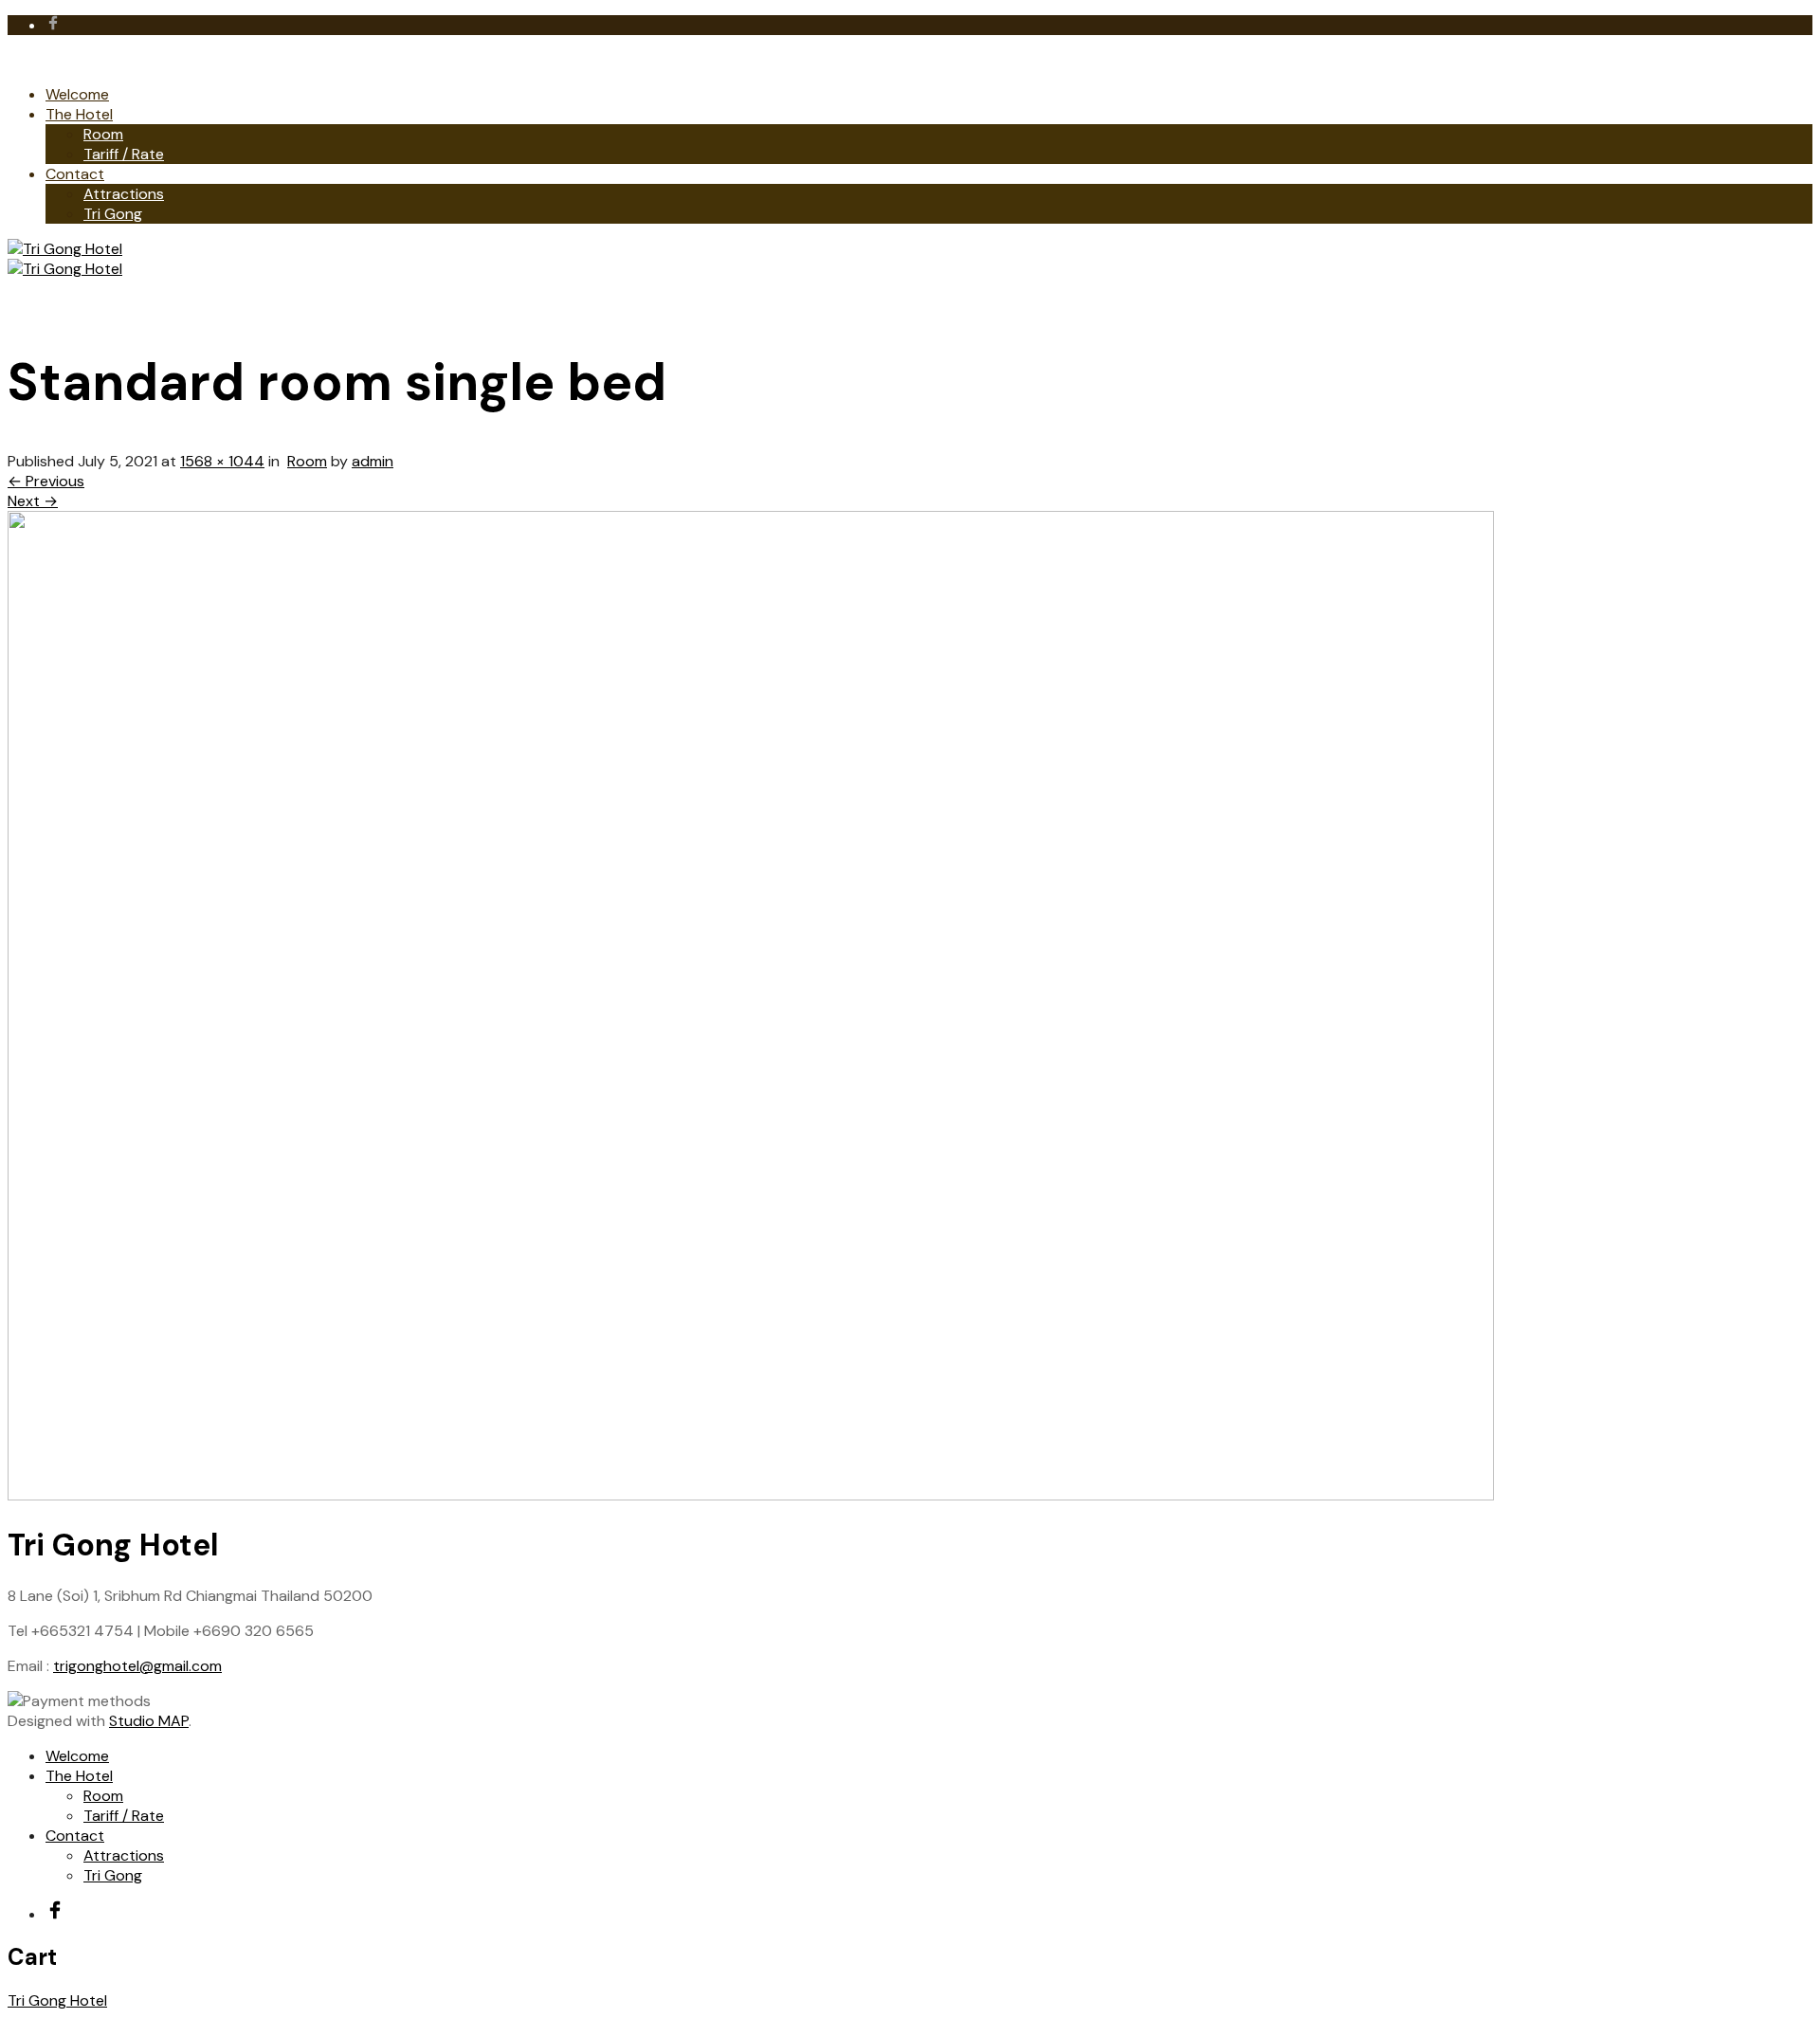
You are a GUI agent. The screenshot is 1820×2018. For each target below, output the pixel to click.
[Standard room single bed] (751, 1495)
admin (373, 461)
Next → (33, 501)
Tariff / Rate (124, 154)
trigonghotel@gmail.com (137, 1666)
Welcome (77, 94)
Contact (75, 174)
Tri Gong (113, 214)
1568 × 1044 (222, 461)
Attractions (124, 194)
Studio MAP (149, 1721)
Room (103, 134)
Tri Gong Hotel (57, 2000)
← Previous (46, 481)
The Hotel (79, 114)
